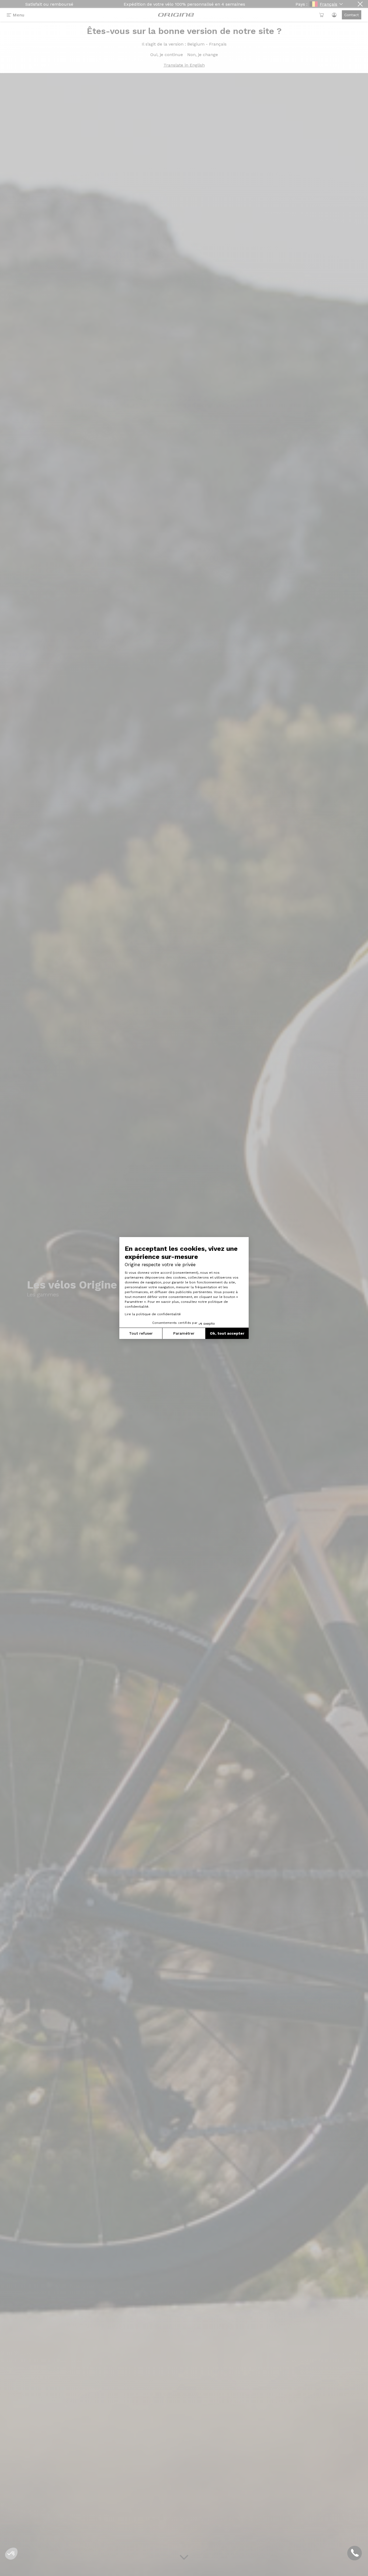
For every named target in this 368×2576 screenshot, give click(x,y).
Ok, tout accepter (227, 1333)
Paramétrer (184, 1333)
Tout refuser (141, 1333)
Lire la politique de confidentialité (153, 1314)
